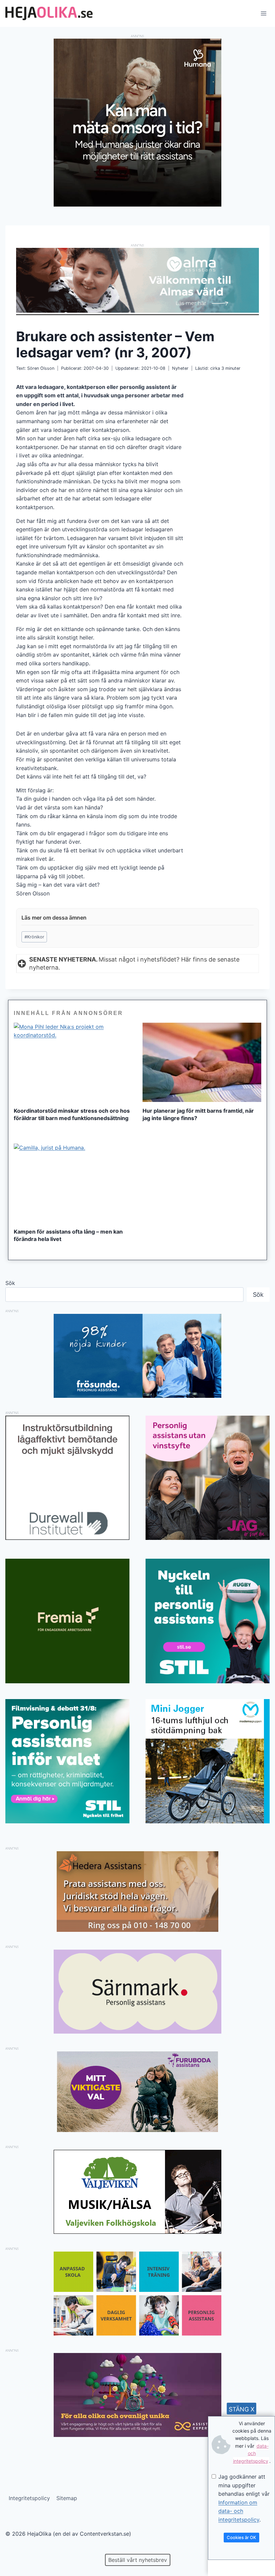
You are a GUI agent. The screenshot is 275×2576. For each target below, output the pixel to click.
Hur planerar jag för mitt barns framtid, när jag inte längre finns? (198, 1114)
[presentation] (73, 1062)
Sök (10, 1283)
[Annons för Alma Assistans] (137, 280)
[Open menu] (263, 13)
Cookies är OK (241, 2537)
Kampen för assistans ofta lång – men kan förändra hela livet (68, 1235)
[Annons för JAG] (208, 1538)
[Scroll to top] (17, 2549)
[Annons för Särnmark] (137, 2032)
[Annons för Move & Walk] (137, 2334)
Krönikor (34, 937)
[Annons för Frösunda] (137, 1396)
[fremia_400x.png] (67, 1621)
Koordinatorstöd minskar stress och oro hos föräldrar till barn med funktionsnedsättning (72, 1114)
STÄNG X (242, 2409)
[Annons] (137, 205)
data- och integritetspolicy (251, 2453)
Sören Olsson (41, 368)
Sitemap (67, 2498)
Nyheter (180, 368)
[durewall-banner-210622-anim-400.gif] (67, 1478)
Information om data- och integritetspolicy (239, 2511)
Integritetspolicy (29, 2498)
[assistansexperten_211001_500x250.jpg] (137, 2435)
